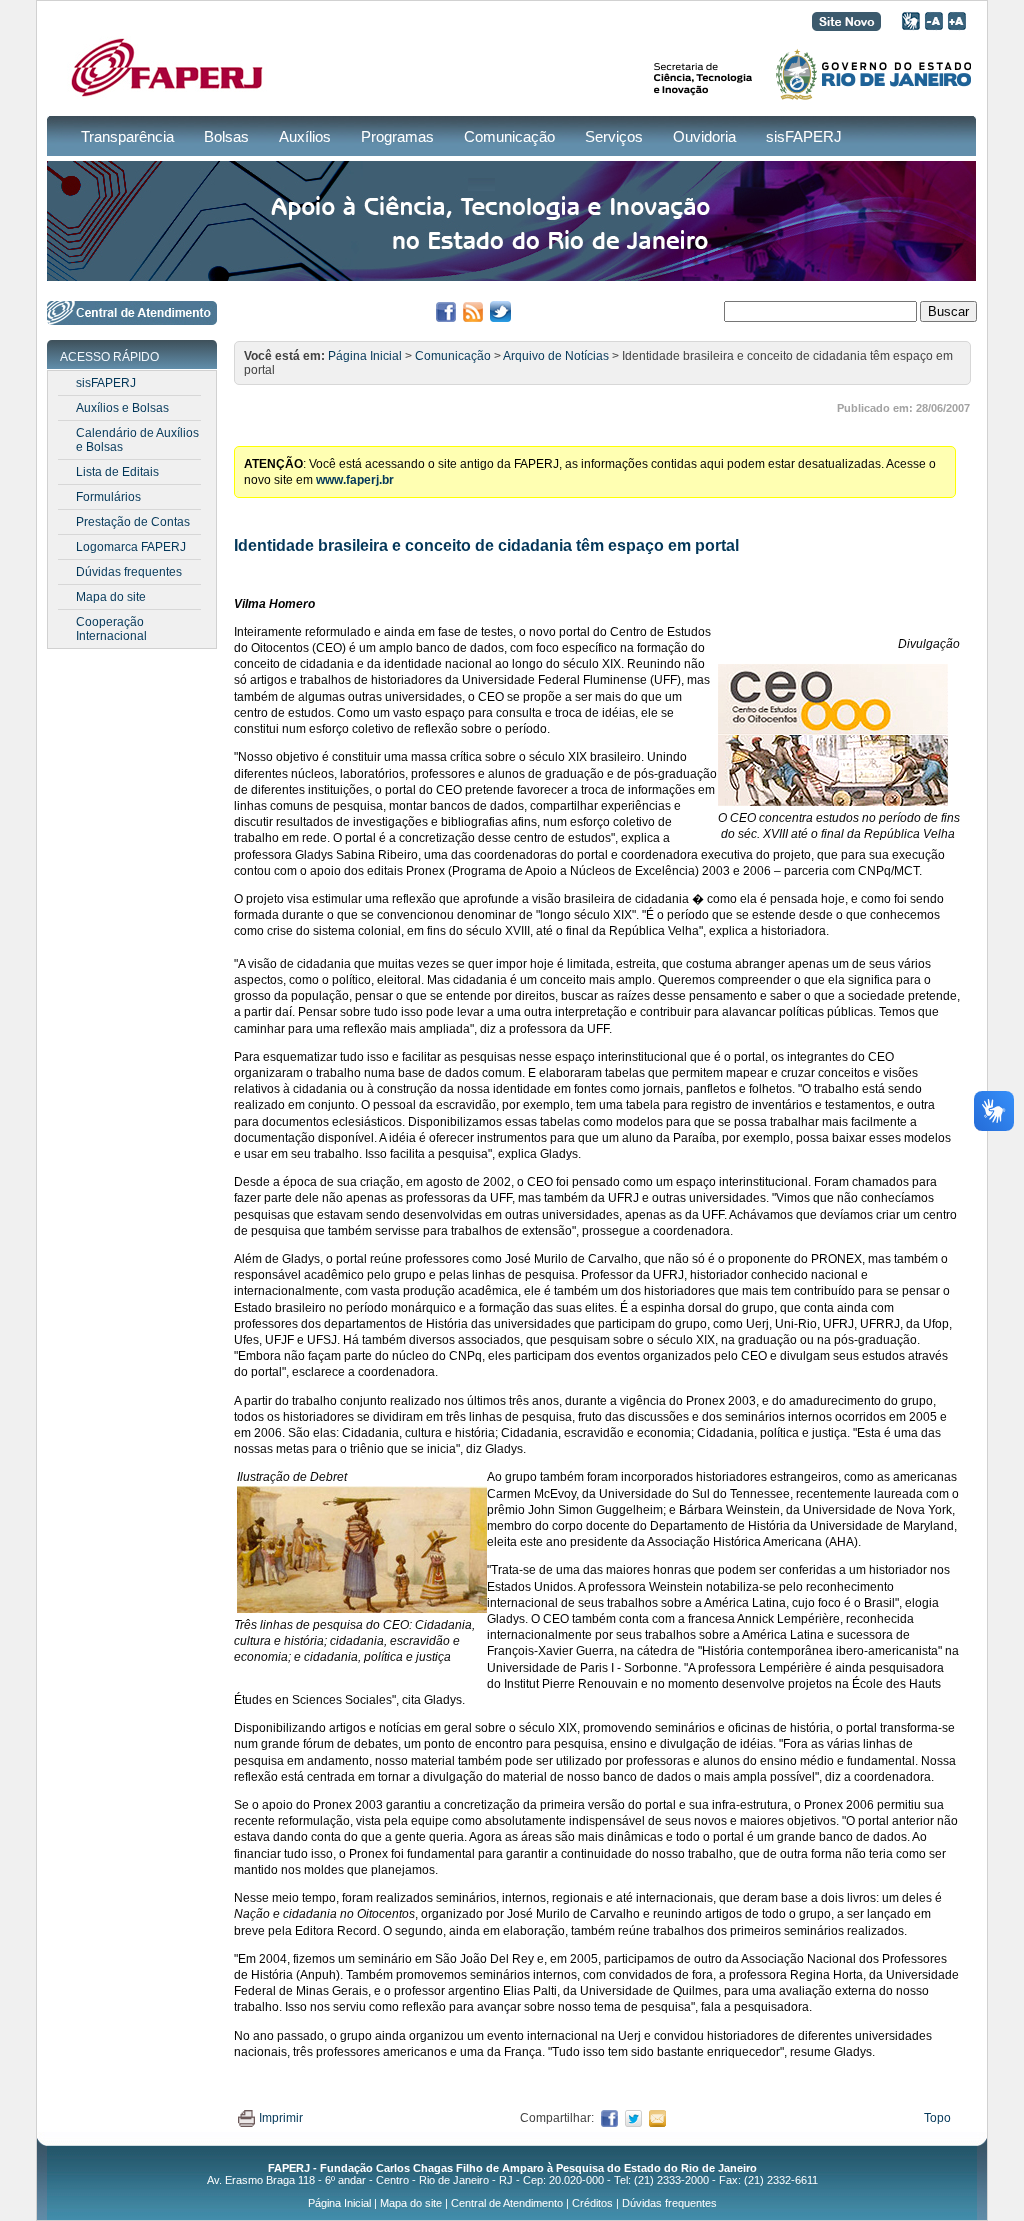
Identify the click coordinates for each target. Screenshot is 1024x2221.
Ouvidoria (704, 136)
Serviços (614, 136)
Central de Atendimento (507, 2203)
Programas (397, 136)
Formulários (108, 497)
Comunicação (509, 136)
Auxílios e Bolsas (122, 408)
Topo (937, 2118)
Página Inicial (365, 356)
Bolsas (226, 136)
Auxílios (305, 136)
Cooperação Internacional (111, 629)
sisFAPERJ (804, 136)
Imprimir (281, 2118)
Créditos (592, 2203)
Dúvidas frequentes (129, 572)
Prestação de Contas (133, 522)
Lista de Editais (117, 472)
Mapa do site (111, 597)
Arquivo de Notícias (556, 356)
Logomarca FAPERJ (131, 547)
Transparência (127, 136)
